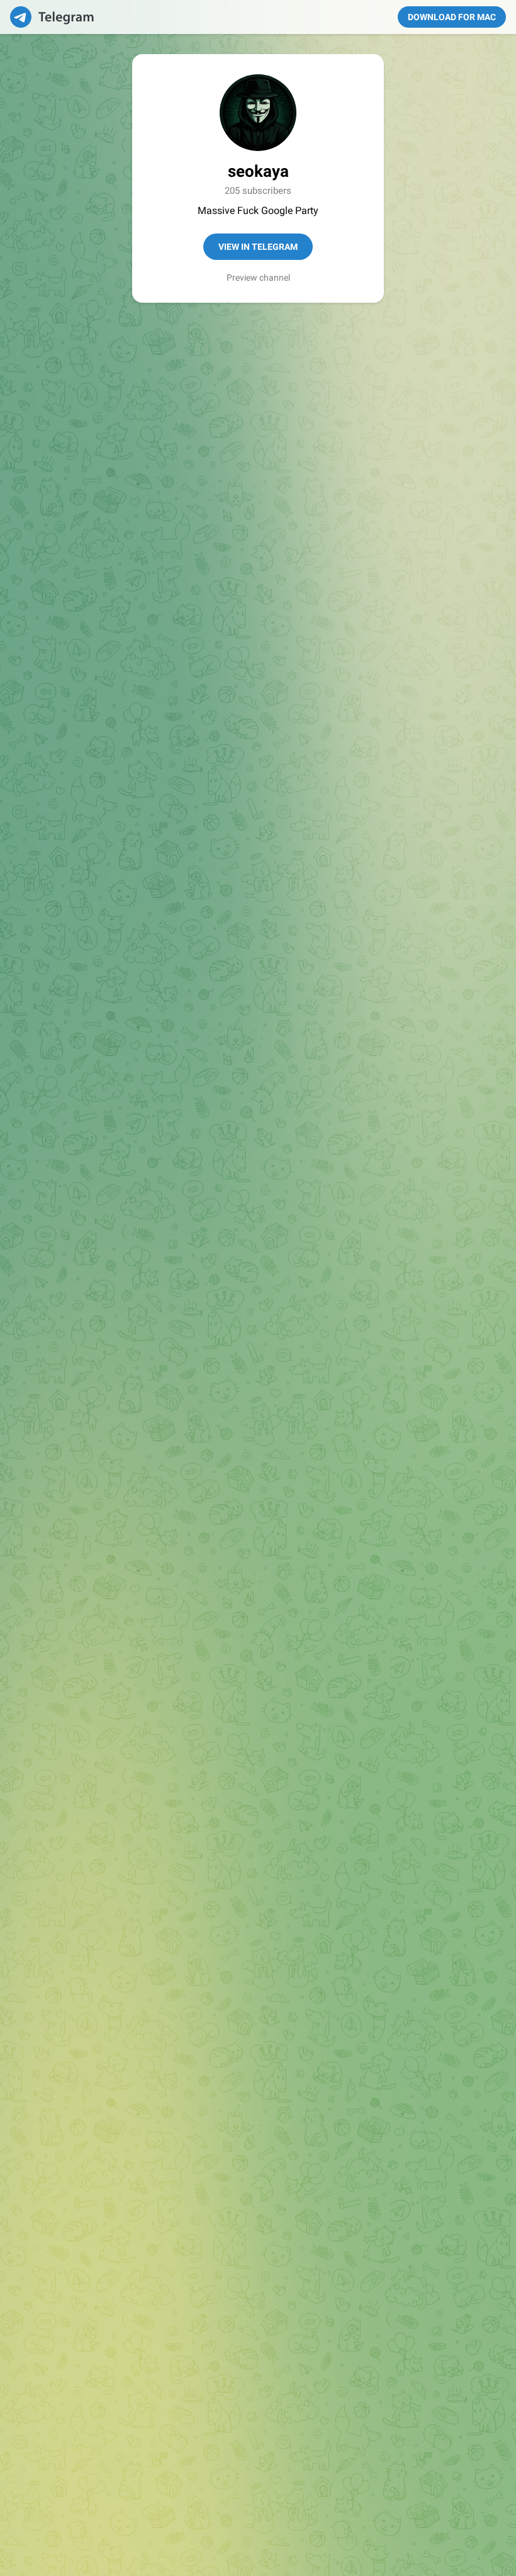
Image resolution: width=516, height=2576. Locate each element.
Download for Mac (452, 17)
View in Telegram (258, 247)
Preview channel (258, 278)
